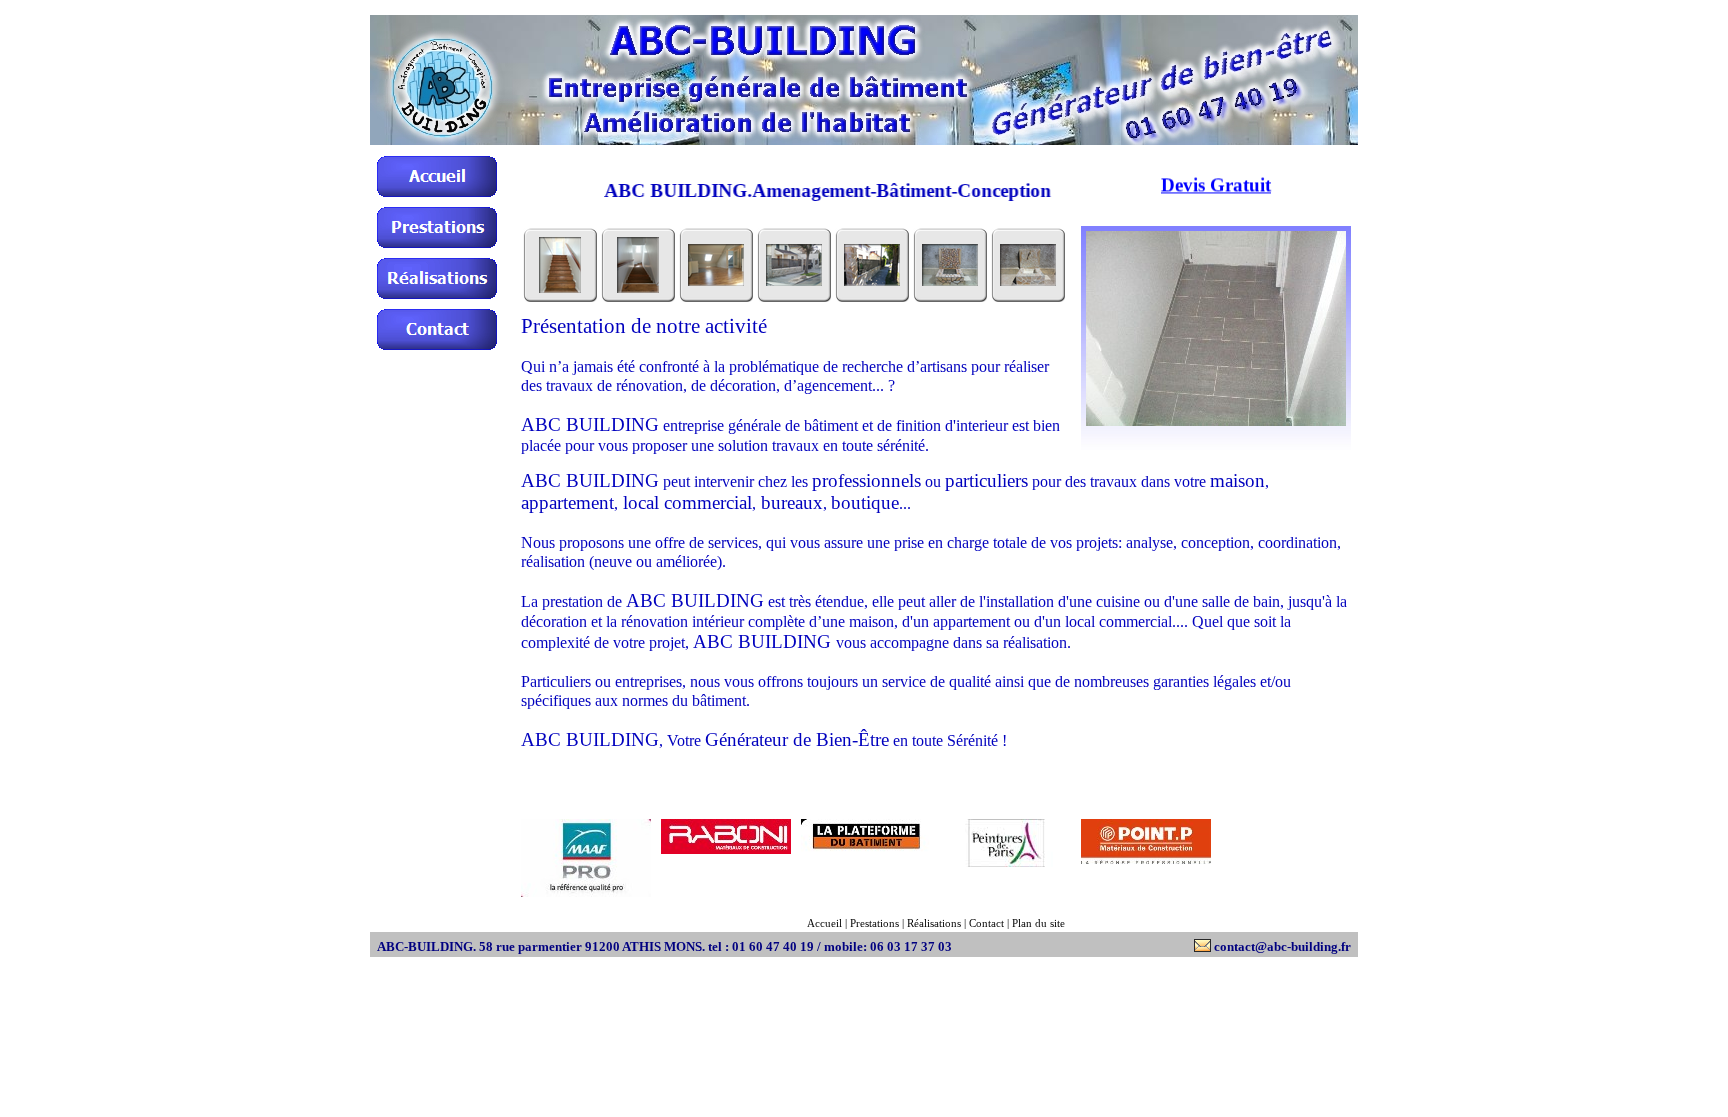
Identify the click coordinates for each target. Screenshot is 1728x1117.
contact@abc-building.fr (1282, 946)
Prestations (874, 923)
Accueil (824, 923)
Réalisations (934, 923)
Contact (986, 923)
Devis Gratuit (1216, 171)
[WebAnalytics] (1286, 830)
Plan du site (1038, 923)
